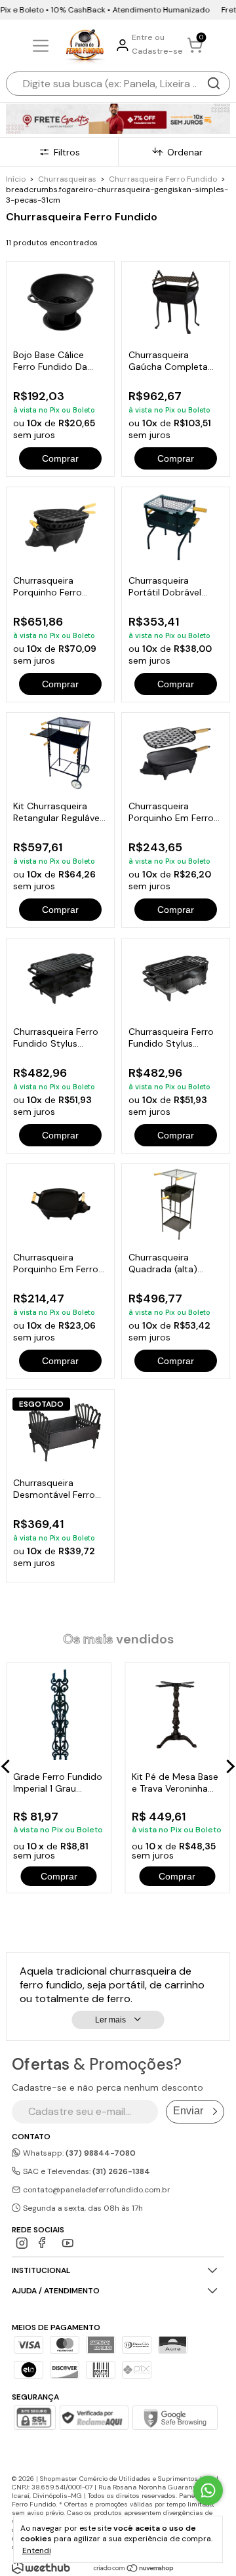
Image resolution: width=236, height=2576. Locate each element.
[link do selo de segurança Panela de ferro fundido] (94, 2419)
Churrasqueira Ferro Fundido (163, 179)
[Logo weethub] (41, 2567)
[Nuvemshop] (134, 2569)
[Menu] (43, 46)
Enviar (188, 2111)
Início (16, 179)
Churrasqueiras (67, 179)
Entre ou (148, 37)
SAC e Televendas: (86, 2171)
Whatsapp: (78, 2153)
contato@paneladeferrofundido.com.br (97, 2190)
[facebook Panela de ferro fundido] (45, 2243)
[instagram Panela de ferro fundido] (22, 2243)
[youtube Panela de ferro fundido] (68, 2243)
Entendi (37, 2550)
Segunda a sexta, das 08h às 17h (82, 2208)
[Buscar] (214, 83)
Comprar (60, 458)
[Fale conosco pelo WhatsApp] (208, 2490)
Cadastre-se (157, 51)
